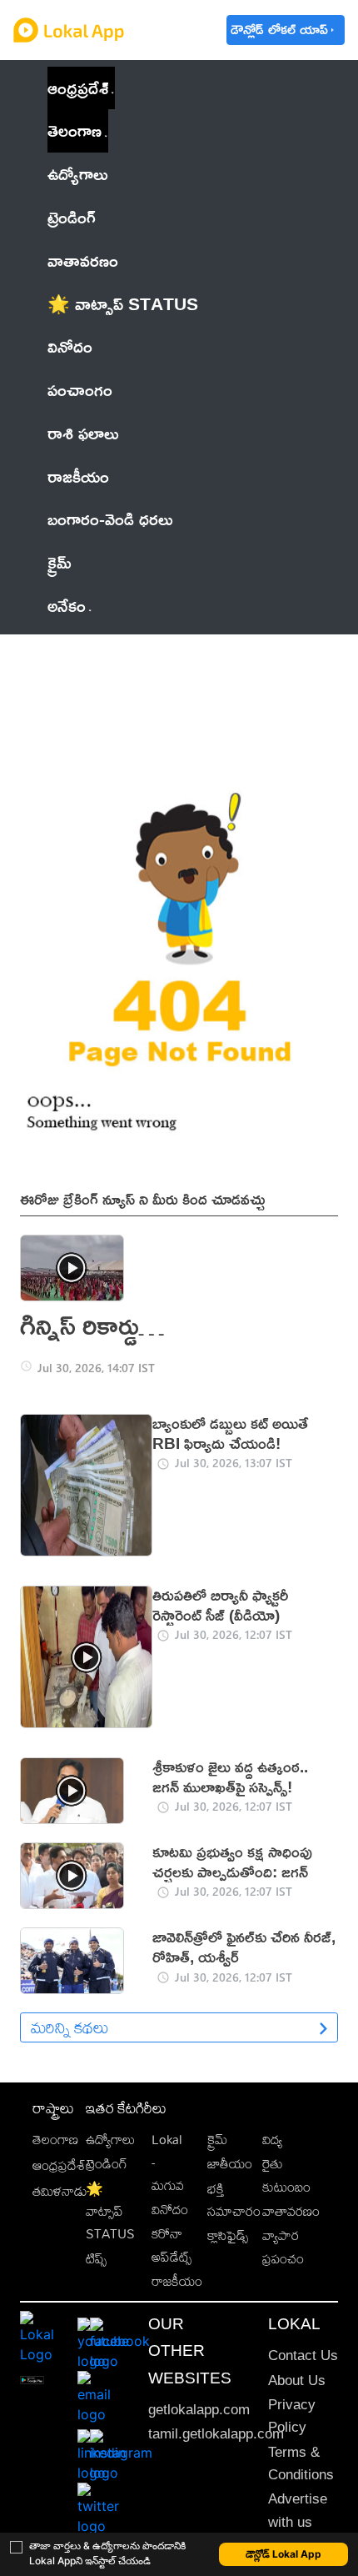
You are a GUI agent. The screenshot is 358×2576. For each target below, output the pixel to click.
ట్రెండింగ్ (107, 2164)
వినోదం (170, 2210)
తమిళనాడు (60, 2191)
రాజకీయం (177, 2281)
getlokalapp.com (199, 2410)
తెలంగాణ (75, 130)
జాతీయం (230, 2164)
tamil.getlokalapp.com (216, 2434)
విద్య (272, 2140)
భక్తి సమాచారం (234, 2200)
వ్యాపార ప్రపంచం (283, 2247)
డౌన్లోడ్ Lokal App (283, 2554)
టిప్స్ (96, 2259)
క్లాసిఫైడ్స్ (228, 2235)
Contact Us (303, 2355)
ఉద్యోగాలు (110, 2140)
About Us (297, 2381)
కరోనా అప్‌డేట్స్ (172, 2245)
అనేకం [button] (67, 605)
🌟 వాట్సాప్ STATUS (110, 2212)
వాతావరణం (291, 2211)
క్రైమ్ (217, 2140)
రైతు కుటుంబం (286, 2175)
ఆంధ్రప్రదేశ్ (78, 88)
